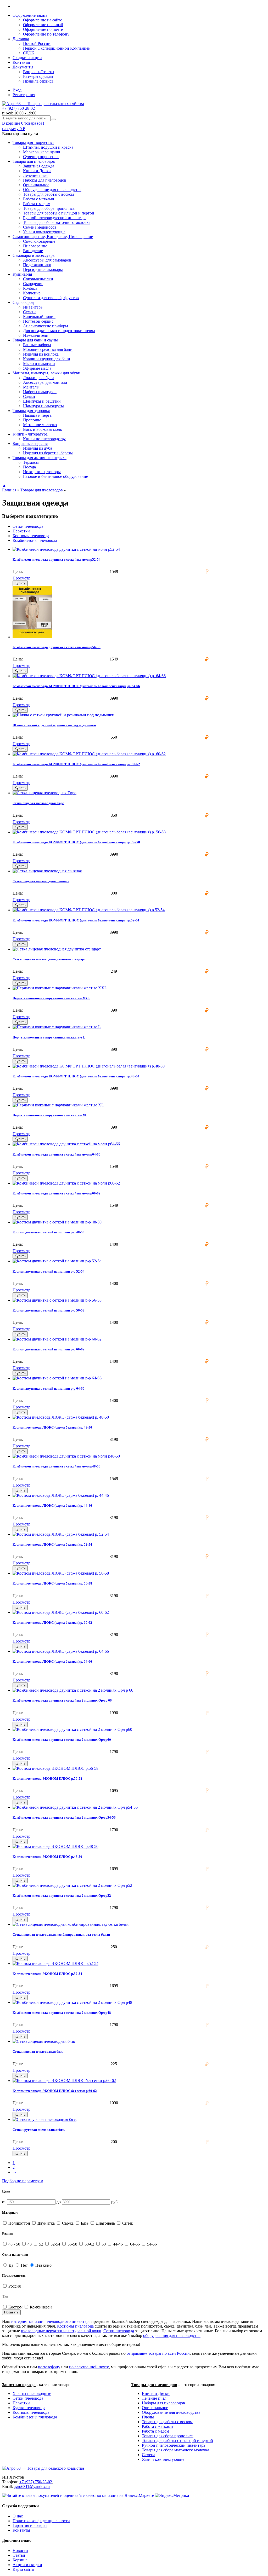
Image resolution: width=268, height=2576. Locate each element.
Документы (23, 67)
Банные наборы (37, 345)
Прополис (32, 420)
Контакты (21, 62)
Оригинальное (36, 185)
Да (10, 2265)
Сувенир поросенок (41, 157)
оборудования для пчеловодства (172, 2336)
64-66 (135, 2244)
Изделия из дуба (38, 448)
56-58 (72, 2244)
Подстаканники (37, 265)
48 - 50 (14, 2244)
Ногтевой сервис (38, 321)
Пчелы (148, 2417)
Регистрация (24, 95)
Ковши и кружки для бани (47, 359)
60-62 (89, 2244)
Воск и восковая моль (42, 429)
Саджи (29, 396)
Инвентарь (33, 307)
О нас (18, 2516)
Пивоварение (35, 246)
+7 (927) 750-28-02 (18, 108)
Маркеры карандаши (42, 152)
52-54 (55, 2244)
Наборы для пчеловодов (45, 180)
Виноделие (33, 251)
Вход (17, 90)
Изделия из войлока (41, 354)
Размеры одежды (38, 76)
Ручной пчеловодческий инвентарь (55, 218)
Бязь (85, 2223)
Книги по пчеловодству (44, 439)
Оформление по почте (43, 29)
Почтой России (37, 43)
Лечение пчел (35, 175)
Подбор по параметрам (23, 2181)
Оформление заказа (30, 15)
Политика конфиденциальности (41, 2521)
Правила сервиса (38, 81)
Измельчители (36, 335)
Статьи (19, 2555)
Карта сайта (23, 2569)
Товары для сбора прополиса (49, 208)
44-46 (118, 2244)
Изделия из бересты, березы (48, 453)
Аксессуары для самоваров (47, 260)
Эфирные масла (37, 368)
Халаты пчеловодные (32, 2394)
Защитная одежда (39, 166)
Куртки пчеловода (29, 2408)
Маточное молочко (40, 425)
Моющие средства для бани (48, 349)
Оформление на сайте (43, 20)
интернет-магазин (27, 2321)
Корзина (20, 2560)
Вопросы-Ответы (39, 72)
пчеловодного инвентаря (68, 2321)
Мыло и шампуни (39, 364)
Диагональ (105, 2223)
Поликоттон (19, 2223)
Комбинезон (40, 2307)
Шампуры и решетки (42, 401)
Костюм (15, 2307)
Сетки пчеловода (28, 526)
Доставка (21, 39)
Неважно (43, 2265)
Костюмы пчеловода (31, 536)
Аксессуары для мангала (45, 382)
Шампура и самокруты (43, 406)
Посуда (29, 467)
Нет (24, 2265)
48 (30, 2244)
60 (104, 2244)
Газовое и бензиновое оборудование (55, 476)
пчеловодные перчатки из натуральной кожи (61, 2331)
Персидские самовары (43, 269)
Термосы (31, 462)
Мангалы (31, 387)
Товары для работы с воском (48, 194)
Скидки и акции (27, 58)
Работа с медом (37, 204)
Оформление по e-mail (43, 25)
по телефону (49, 2367)
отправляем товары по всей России (158, 2353)
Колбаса (30, 288)
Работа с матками (39, 199)
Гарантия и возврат (30, 2525)
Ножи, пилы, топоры (42, 472)
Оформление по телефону (46, 34)
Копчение (32, 293)
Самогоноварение (39, 241)
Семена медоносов (40, 227)
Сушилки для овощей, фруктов (51, 298)
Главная (10, 490)
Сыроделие (33, 284)
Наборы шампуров (40, 392)
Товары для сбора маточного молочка (57, 222)
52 (41, 2244)
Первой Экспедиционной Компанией (57, 48)
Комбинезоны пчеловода (35, 540)
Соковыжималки (38, 279)
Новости (20, 2551)
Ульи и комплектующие (44, 232)
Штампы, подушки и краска (48, 147)
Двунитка (46, 2223)
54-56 (151, 2244)
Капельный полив (39, 317)
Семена (30, 312)
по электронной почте (89, 2367)
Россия (14, 2286)
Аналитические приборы (46, 326)
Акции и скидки (27, 2565)
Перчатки (21, 531)
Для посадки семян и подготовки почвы (59, 331)
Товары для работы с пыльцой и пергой (59, 213)
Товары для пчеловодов (42, 490)
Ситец (127, 2223)
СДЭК (29, 53)
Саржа (68, 2223)
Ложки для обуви (38, 378)
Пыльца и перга (37, 415)
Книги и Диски (37, 171)
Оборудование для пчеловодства (52, 190)
